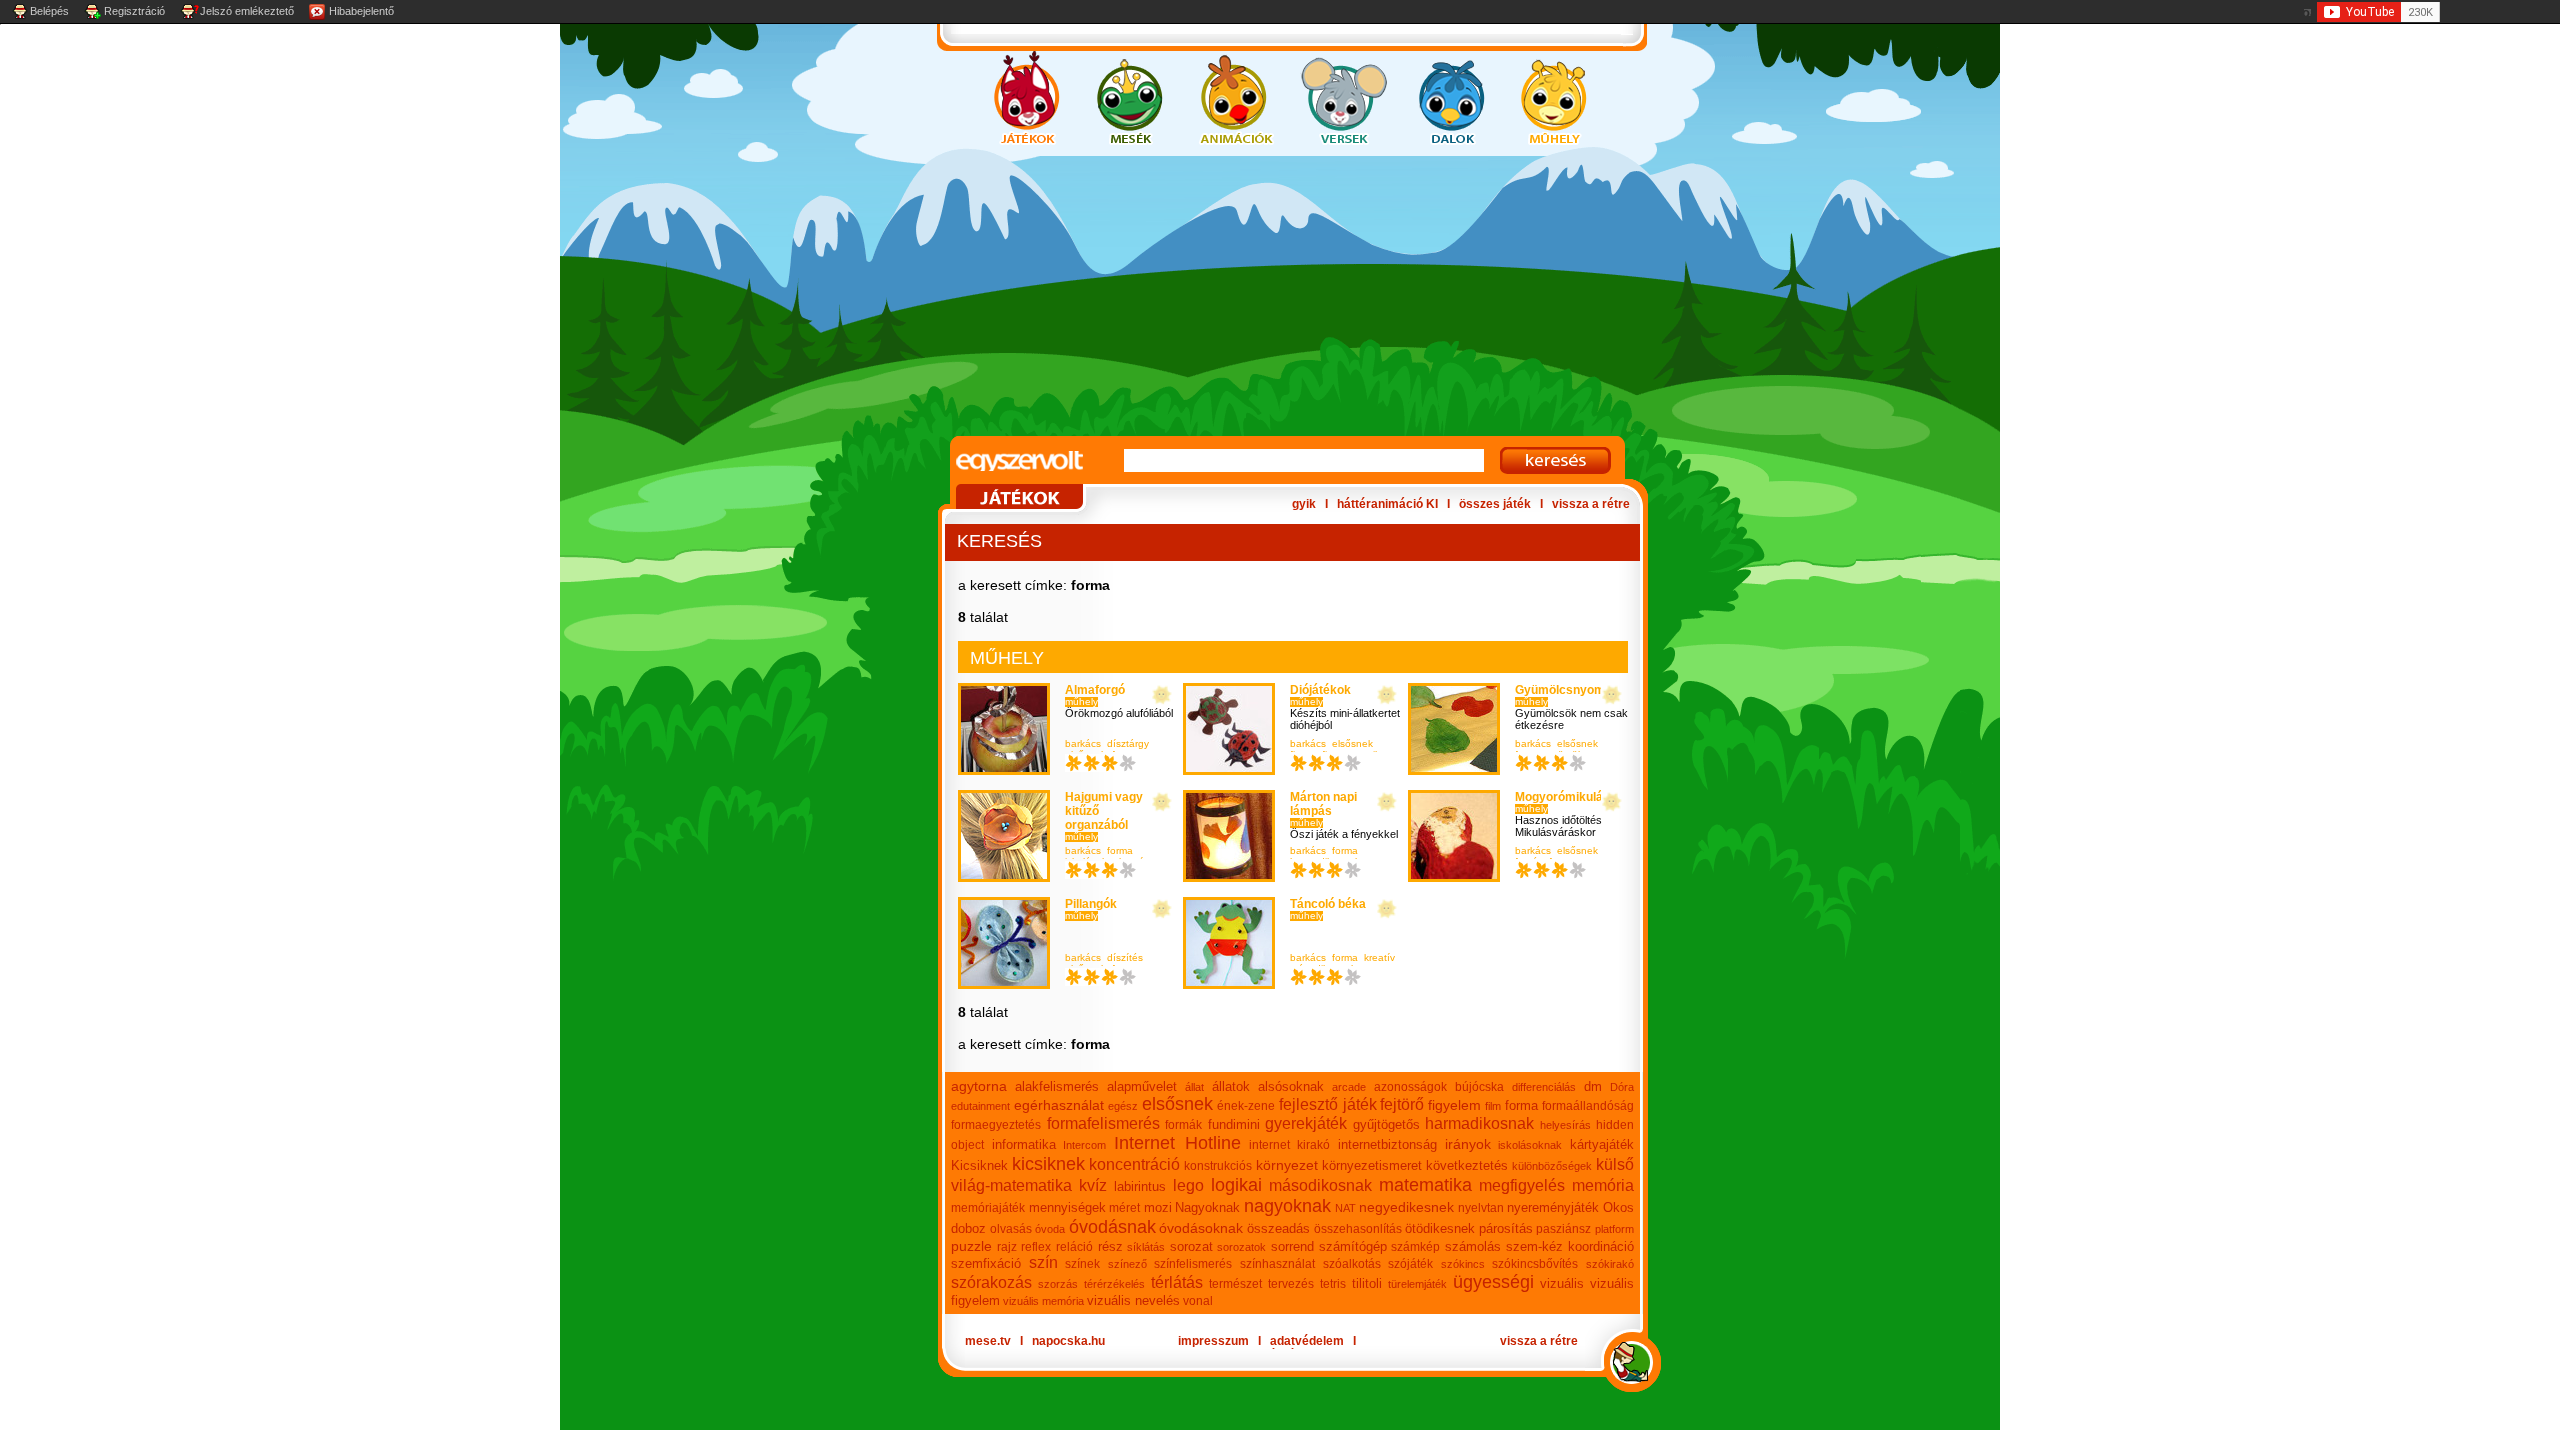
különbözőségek (1552, 1166)
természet (1235, 1284)
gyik (1304, 504)
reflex (1036, 1247)
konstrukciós (1218, 1166)
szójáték (1410, 1264)
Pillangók (1091, 904)
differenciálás (1544, 1087)
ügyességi (1493, 1282)
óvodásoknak (1201, 1228)
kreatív (1379, 957)
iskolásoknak (1530, 1145)
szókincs (1463, 1264)
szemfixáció (986, 1263)
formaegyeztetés (996, 1125)
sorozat (1191, 1246)
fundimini (1234, 1124)
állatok (1231, 1086)
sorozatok (1241, 1247)
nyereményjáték (1553, 1207)
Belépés (49, 11)
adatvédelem (1307, 1341)
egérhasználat (1059, 1105)
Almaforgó (1095, 690)
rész (1110, 1246)
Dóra (1622, 1087)
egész (1123, 1106)
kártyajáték (1602, 1144)
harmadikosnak (1479, 1123)
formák (1183, 1125)
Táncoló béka (1328, 904)
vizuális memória (1043, 1301)
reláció (1074, 1247)
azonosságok (1410, 1087)
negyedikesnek (1406, 1207)
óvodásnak (1112, 1227)
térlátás (1177, 1282)
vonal (1198, 1301)
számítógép (1353, 1246)
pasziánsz (1563, 1229)
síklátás (1146, 1247)
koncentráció (1134, 1164)
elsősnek (1352, 743)
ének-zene (1246, 1106)
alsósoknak (1291, 1086)
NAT (1345, 1208)
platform (1614, 1229)
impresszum (1213, 1341)
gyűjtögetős (1386, 1124)
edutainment (980, 1106)
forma (1120, 850)
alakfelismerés (1057, 1086)
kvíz (1093, 1185)
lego (1188, 1185)
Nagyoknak (1207, 1207)
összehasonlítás (1358, 1229)
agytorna (979, 1086)
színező (1127, 1264)
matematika (1425, 1185)
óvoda (1050, 1229)
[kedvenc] (1162, 695)
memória (1603, 1185)
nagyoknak (1287, 1206)
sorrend (1292, 1246)
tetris (1333, 1284)
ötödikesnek (1440, 1228)
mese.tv (988, 1341)
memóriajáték (988, 1208)
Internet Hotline (1177, 1143)
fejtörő (1402, 1104)
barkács (1083, 743)
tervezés (1291, 1284)
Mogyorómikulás (1562, 797)
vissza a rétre (1591, 504)
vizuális (1562, 1283)
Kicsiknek (979, 1165)
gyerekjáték (1306, 1123)
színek (1082, 1264)
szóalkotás (1352, 1264)
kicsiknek (1048, 1164)
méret (1124, 1208)
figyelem (1454, 1105)
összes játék (1495, 504)
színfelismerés (1193, 1264)
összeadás (1278, 1228)
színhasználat (1277, 1264)
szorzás (1058, 1284)
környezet (1287, 1165)
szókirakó (1610, 1264)
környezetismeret (1372, 1165)
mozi (1158, 1207)
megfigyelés (1522, 1185)
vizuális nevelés (1133, 1300)
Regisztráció (134, 11)
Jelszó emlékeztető (247, 11)
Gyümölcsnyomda (1567, 690)
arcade (1349, 1087)
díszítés (1125, 957)
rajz (1007, 1247)
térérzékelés (1114, 1284)
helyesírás (1565, 1125)
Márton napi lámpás (1323, 804)
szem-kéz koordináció (1570, 1246)
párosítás (1506, 1228)
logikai (1236, 1185)
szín (1043, 1262)
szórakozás (991, 1282)
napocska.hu (1068, 1341)
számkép (1415, 1247)
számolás (1473, 1246)
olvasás (1011, 1229)
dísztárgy (1128, 743)
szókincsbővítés (1535, 1264)
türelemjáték (1417, 1284)
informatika (1024, 1144)
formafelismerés (1103, 1123)
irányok (1468, 1144)
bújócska (1479, 1087)
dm (1593, 1086)
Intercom (1084, 1145)
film (1493, 1106)
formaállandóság (1588, 1106)
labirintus (1140, 1186)
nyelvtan (1481, 1208)
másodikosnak (1320, 1185)
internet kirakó (1290, 1145)
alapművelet (1142, 1086)
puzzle (971, 1246)
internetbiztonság (1387, 1144)
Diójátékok (1320, 690)
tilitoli (1367, 1283)
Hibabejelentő (361, 11)
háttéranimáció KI (1387, 504)
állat (1194, 1087)
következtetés (1467, 1165)
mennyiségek (1067, 1207)
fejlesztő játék (1328, 1104)
